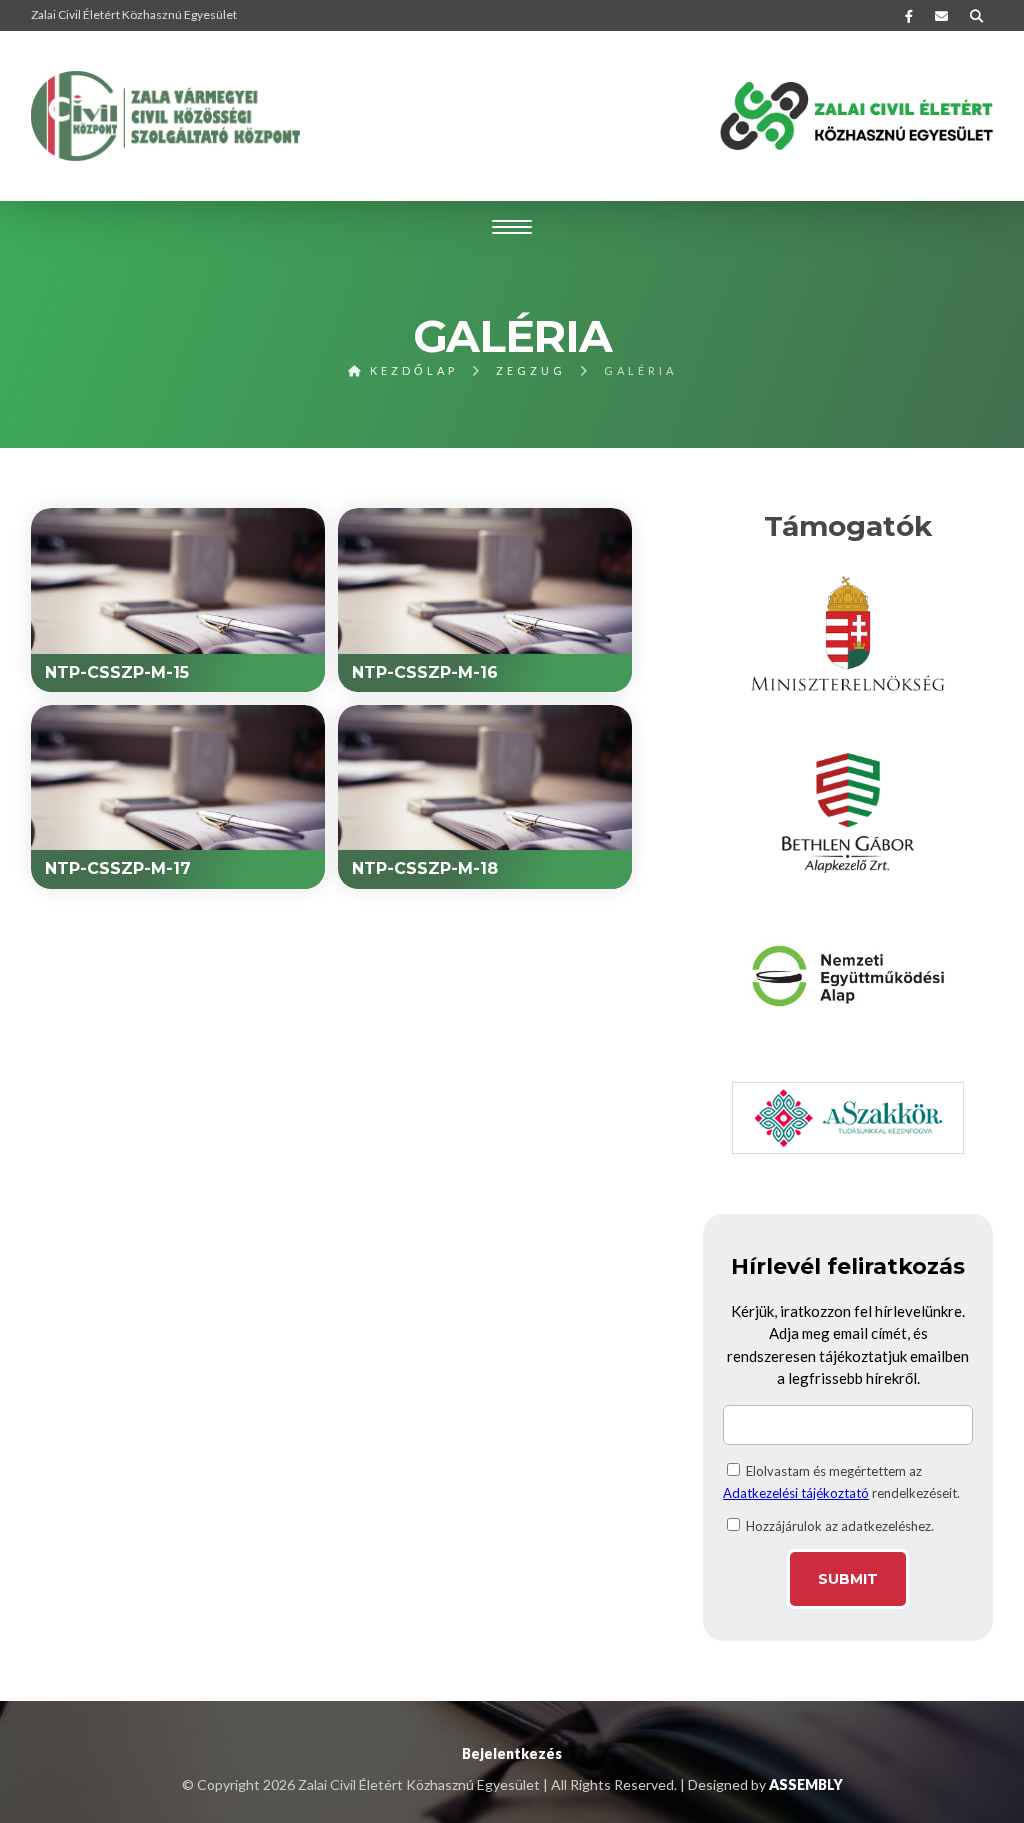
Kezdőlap (411, 370)
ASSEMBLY (806, 1784)
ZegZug (531, 370)
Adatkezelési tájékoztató (796, 1493)
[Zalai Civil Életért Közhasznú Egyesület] (166, 116)
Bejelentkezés (512, 1753)
